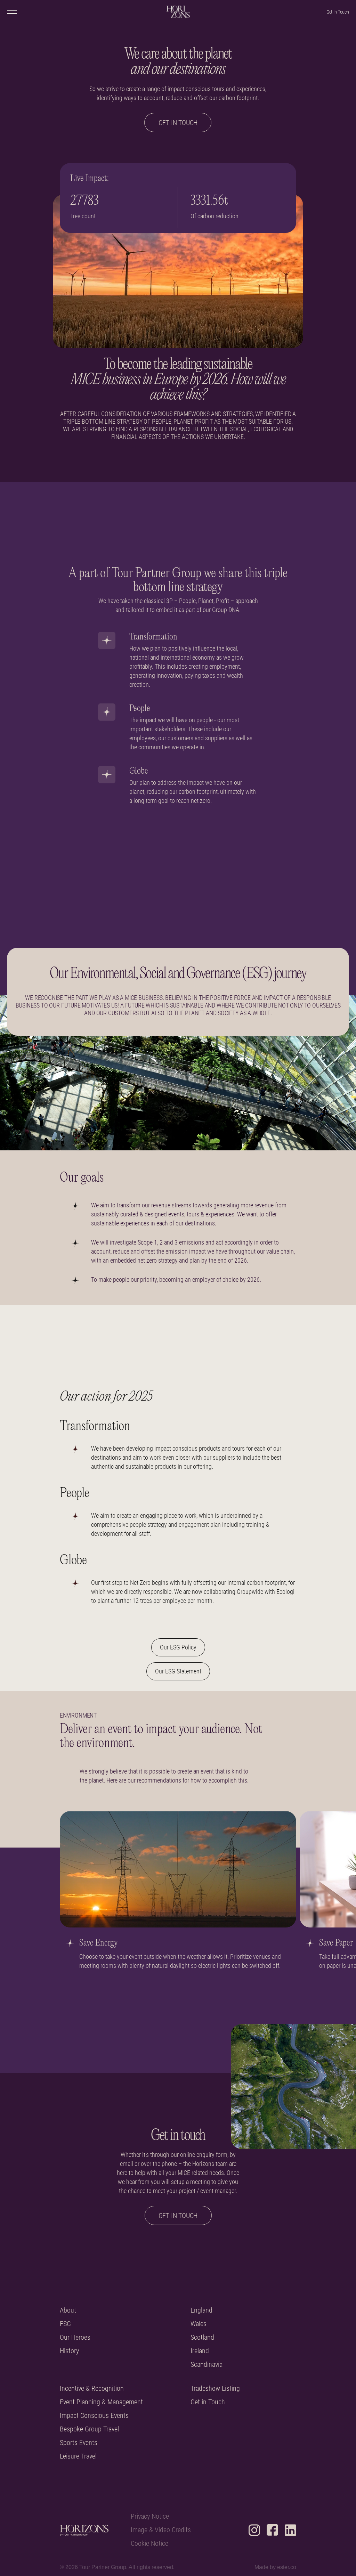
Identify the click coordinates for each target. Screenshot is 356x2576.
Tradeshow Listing (215, 2388)
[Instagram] (254, 2530)
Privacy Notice (150, 2516)
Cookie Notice (149, 2544)
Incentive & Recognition (92, 2388)
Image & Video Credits (161, 2530)
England (201, 2310)
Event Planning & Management (101, 2402)
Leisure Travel (78, 2456)
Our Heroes (75, 2337)
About (68, 2310)
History (69, 2351)
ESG (65, 2324)
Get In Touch (338, 12)
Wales (199, 2324)
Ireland (200, 2351)
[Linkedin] (290, 2530)
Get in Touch (208, 2402)
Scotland (202, 2337)
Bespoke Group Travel (89, 2429)
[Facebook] (272, 2530)
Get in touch (178, 123)
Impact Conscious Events (94, 2416)
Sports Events (79, 2443)
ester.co (287, 2567)
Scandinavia (207, 2365)
